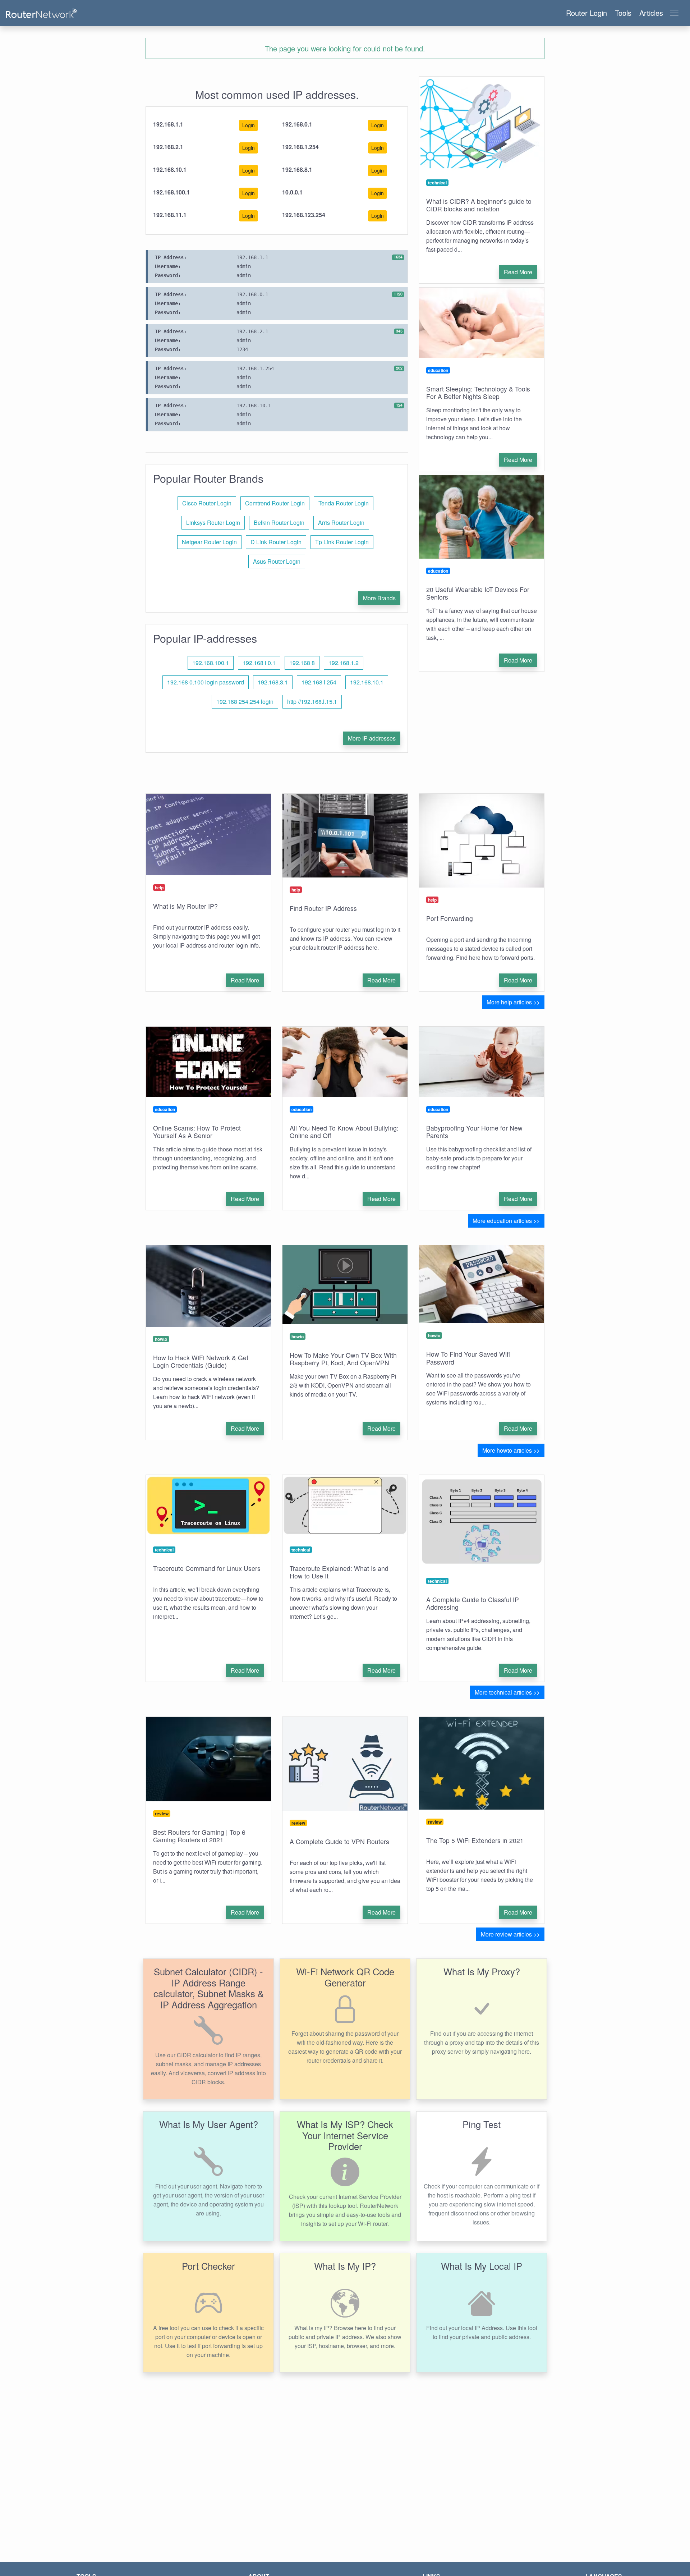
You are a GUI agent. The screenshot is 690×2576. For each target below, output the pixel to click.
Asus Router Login (277, 561)
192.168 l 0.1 (259, 663)
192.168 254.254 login (245, 702)
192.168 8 (302, 663)
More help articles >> (513, 1002)
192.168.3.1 (273, 682)
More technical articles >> (507, 1692)
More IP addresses (372, 738)
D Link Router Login (276, 542)
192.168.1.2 (344, 663)
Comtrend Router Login (275, 503)
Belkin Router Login (279, 522)
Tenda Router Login (344, 503)
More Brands (379, 598)
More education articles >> (506, 1221)
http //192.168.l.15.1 (312, 702)
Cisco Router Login (207, 503)
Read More (518, 272)
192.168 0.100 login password (206, 682)
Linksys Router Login (213, 522)
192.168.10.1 (367, 682)
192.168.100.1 (211, 663)
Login (249, 125)
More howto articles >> (511, 1450)
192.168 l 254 (319, 682)
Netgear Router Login (209, 542)
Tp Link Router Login (342, 542)
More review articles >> (510, 1934)
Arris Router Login (341, 522)
